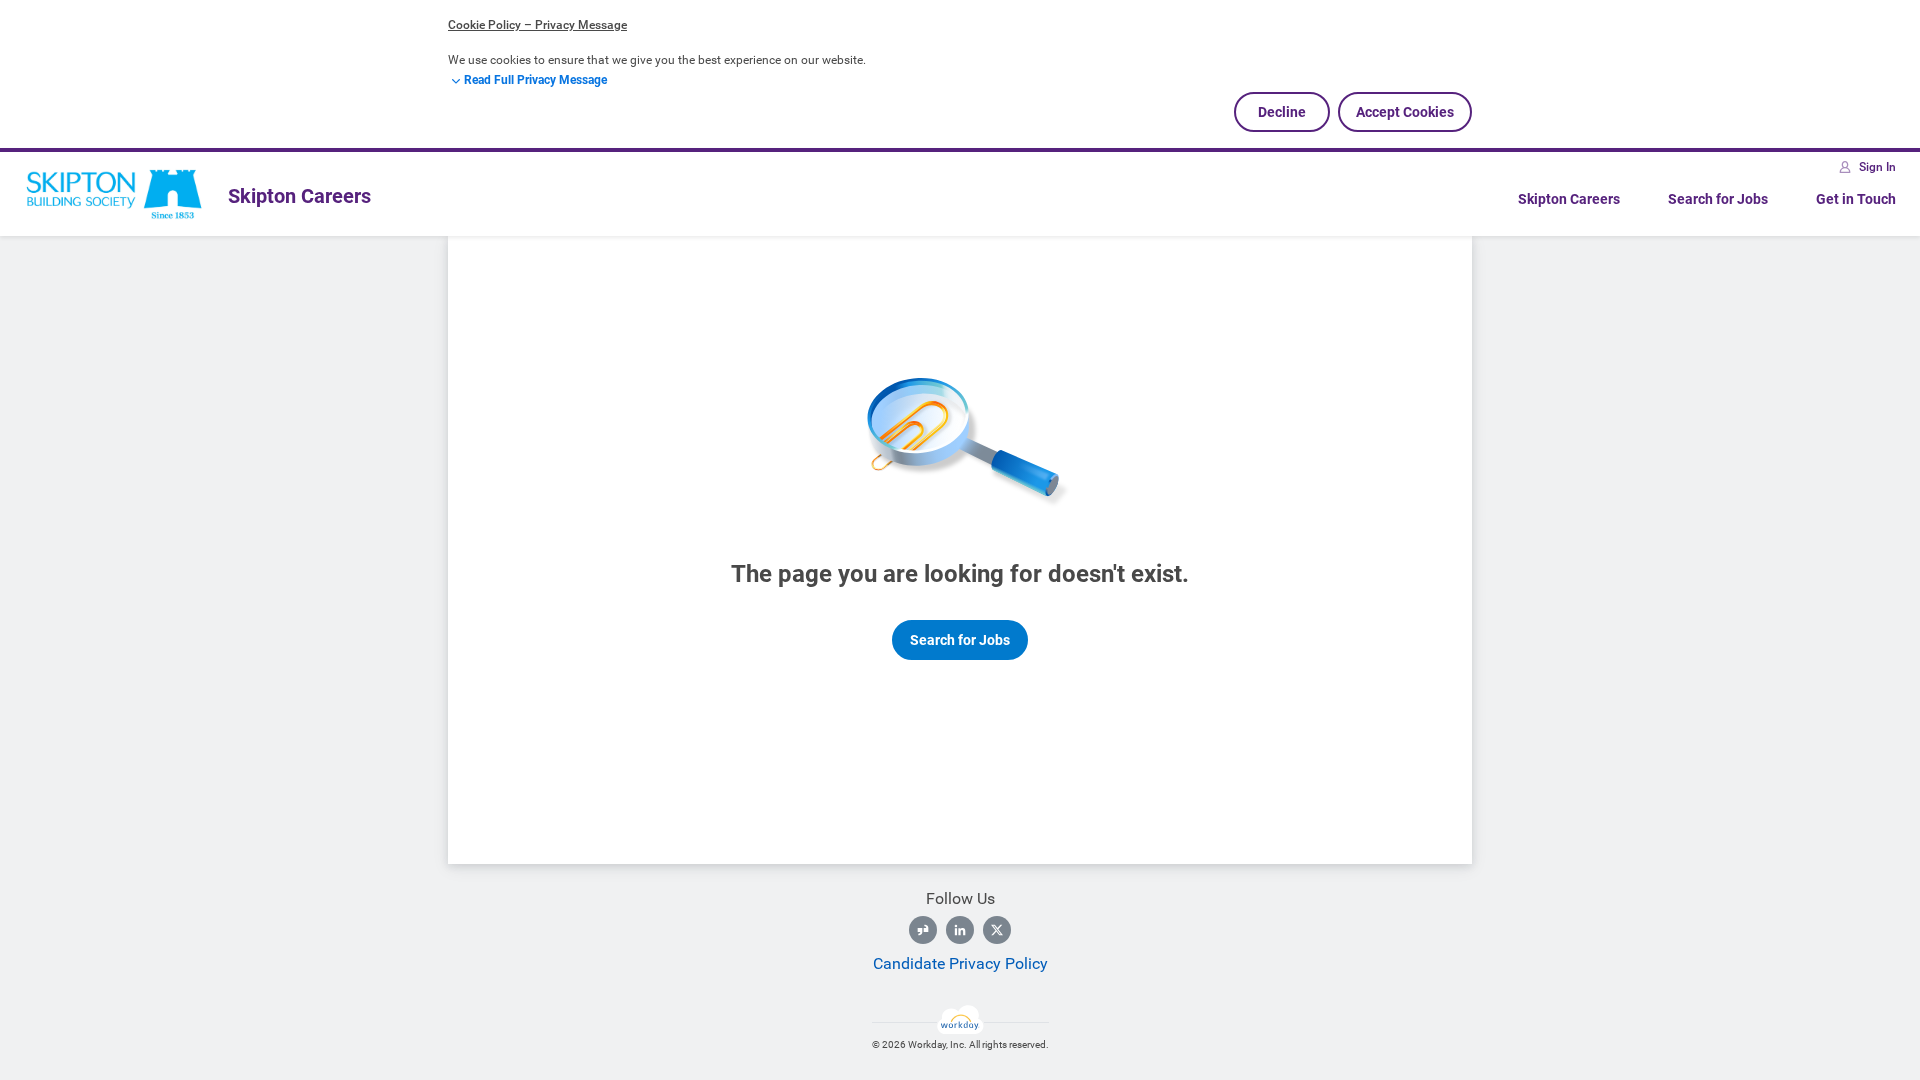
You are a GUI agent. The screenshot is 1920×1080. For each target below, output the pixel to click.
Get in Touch (1856, 199)
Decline (1282, 112)
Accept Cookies (1405, 112)
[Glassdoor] (923, 930)
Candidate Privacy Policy (960, 963)
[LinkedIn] (960, 930)
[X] (997, 930)
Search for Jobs (1718, 199)
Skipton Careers (1569, 199)
